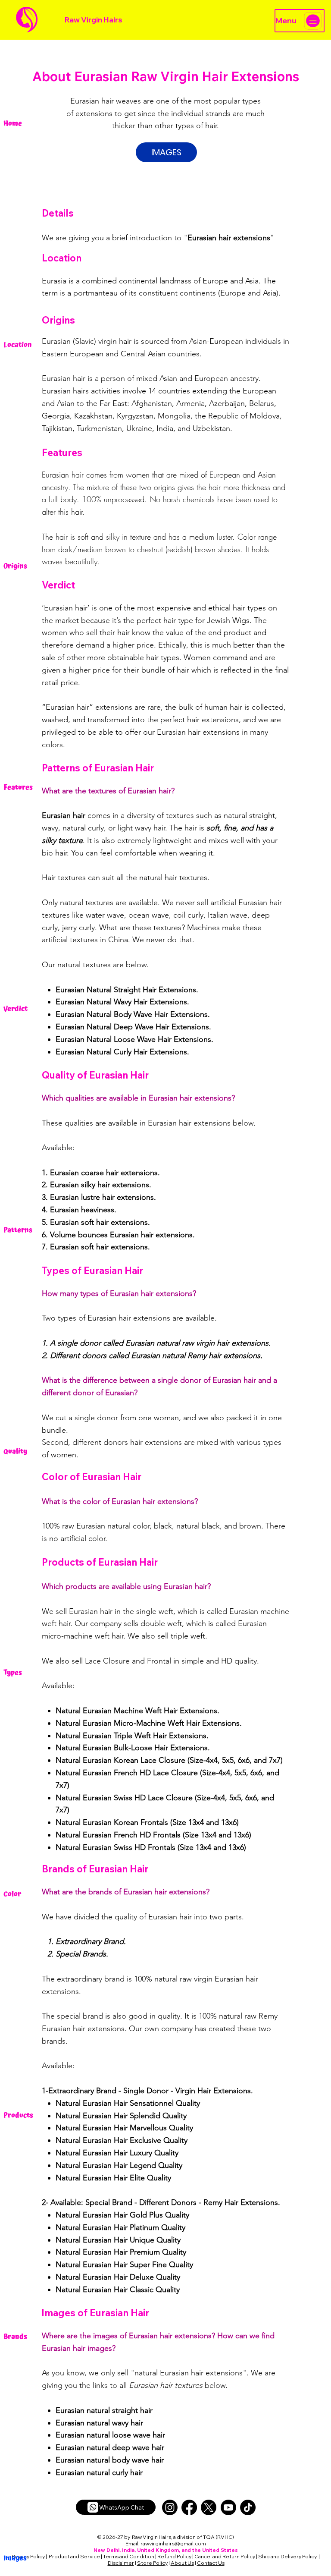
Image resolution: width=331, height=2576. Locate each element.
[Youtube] (228, 2507)
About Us (182, 2563)
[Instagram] (170, 2507)
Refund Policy (174, 2556)
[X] (209, 2507)
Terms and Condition (129, 2556)
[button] (166, 152)
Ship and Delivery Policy (287, 2556)
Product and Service (74, 2556)
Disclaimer (121, 2563)
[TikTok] (248, 2507)
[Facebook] (189, 2507)
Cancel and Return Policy (225, 2556)
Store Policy (152, 2563)
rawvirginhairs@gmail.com (173, 2543)
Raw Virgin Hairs (94, 20)
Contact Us (211, 2563)
